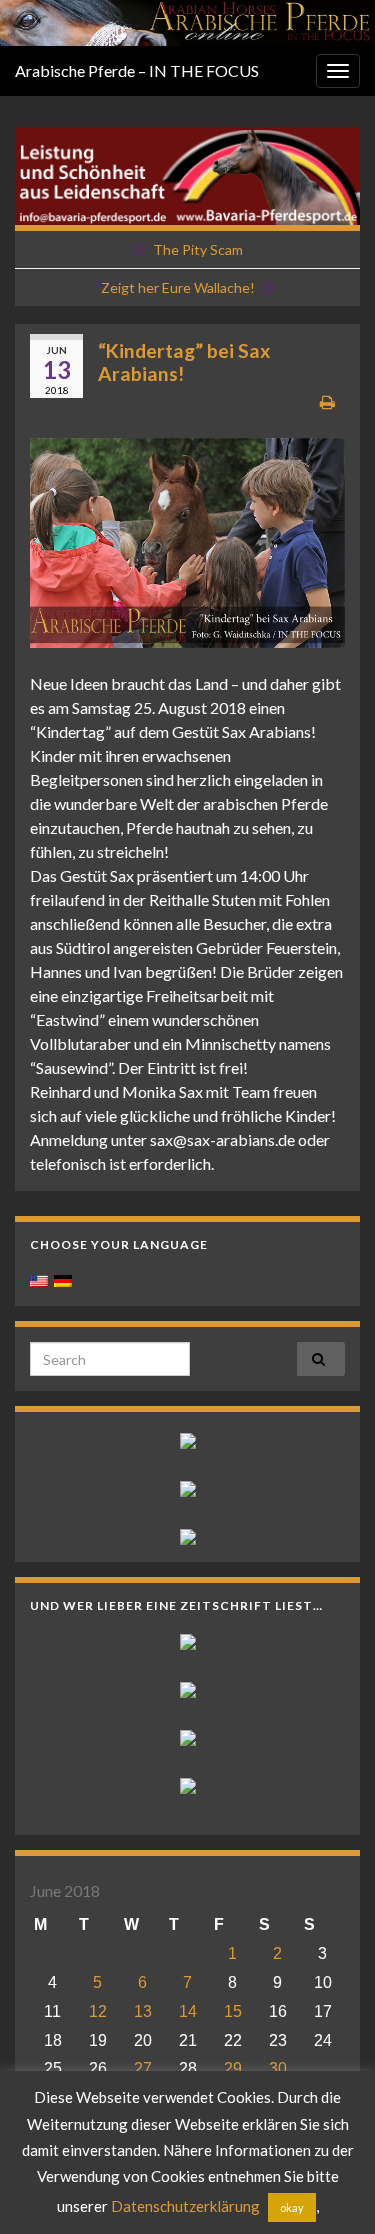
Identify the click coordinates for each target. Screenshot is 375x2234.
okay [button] (292, 2207)
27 (143, 2068)
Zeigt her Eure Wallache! (178, 287)
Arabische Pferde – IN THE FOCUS (137, 70)
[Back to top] (330, 2189)
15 (233, 2011)
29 (233, 2068)
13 (143, 2011)
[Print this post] (327, 401)
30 (278, 2068)
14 (188, 2011)
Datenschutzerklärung (185, 2206)
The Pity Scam (198, 249)
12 (98, 2011)
